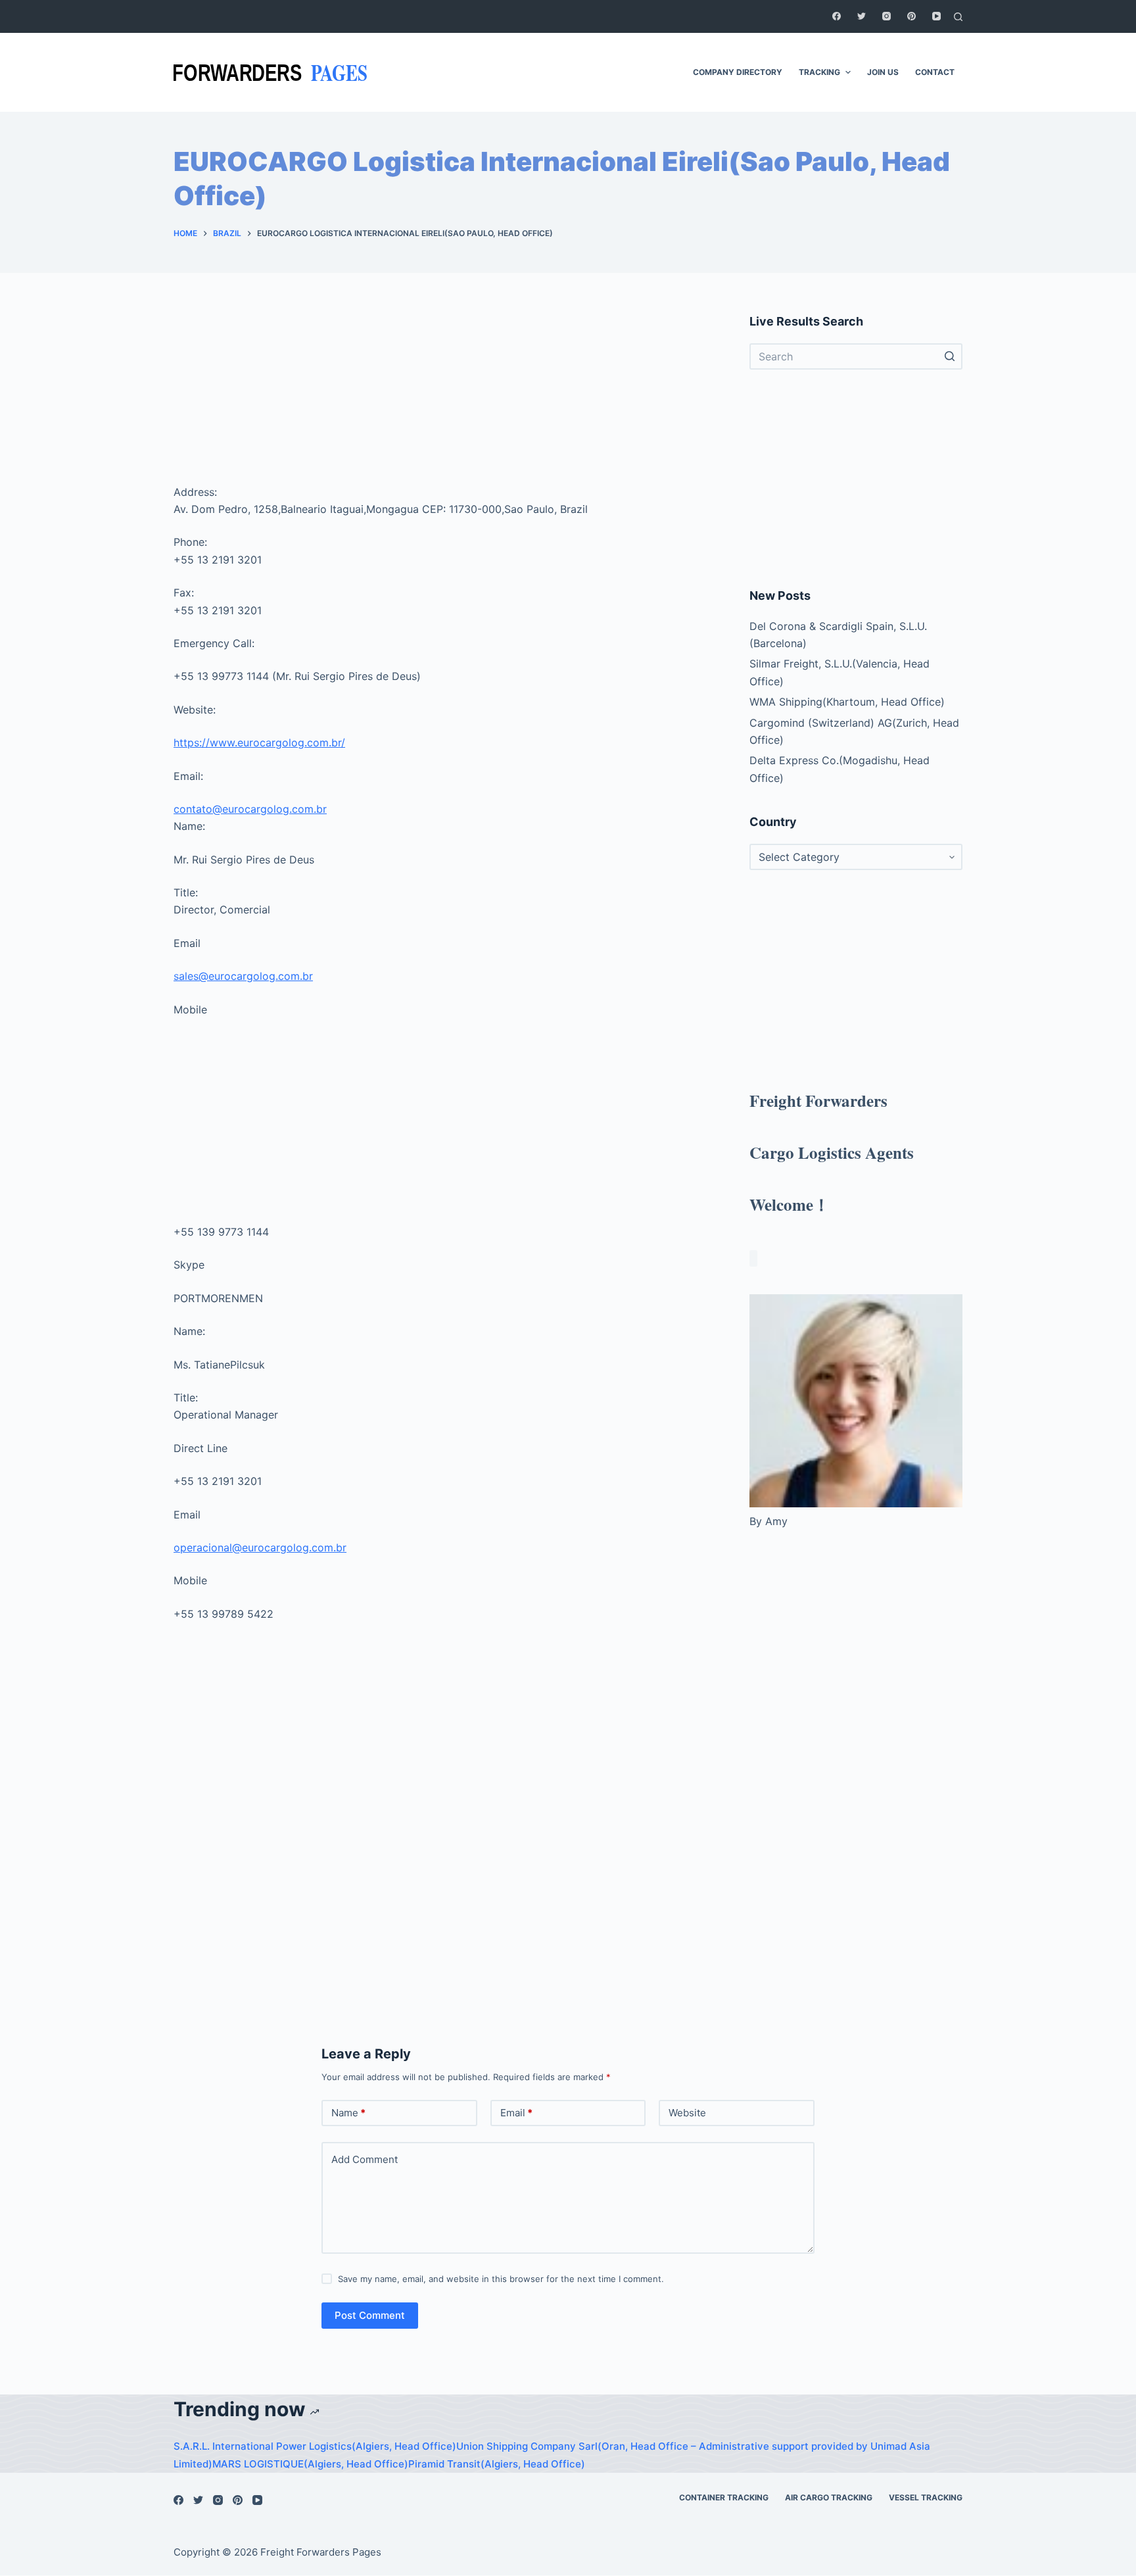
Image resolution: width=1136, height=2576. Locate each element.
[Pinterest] (911, 16)
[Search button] (949, 356)
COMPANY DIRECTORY (738, 72)
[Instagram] (887, 16)
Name (348, 2113)
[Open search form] (958, 17)
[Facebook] (837, 16)
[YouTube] (936, 16)
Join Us (883, 72)
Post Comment (370, 2315)
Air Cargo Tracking (829, 2497)
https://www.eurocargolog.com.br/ (259, 742)
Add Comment (365, 2159)
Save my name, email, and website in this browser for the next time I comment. (501, 2279)
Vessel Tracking (926, 2497)
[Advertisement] (446, 395)
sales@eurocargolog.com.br (243, 976)
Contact (935, 72)
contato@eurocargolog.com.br (250, 809)
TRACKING (819, 72)
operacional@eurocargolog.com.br (260, 1547)
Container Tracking (724, 2497)
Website (687, 2113)
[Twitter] (862, 16)
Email (516, 2113)
